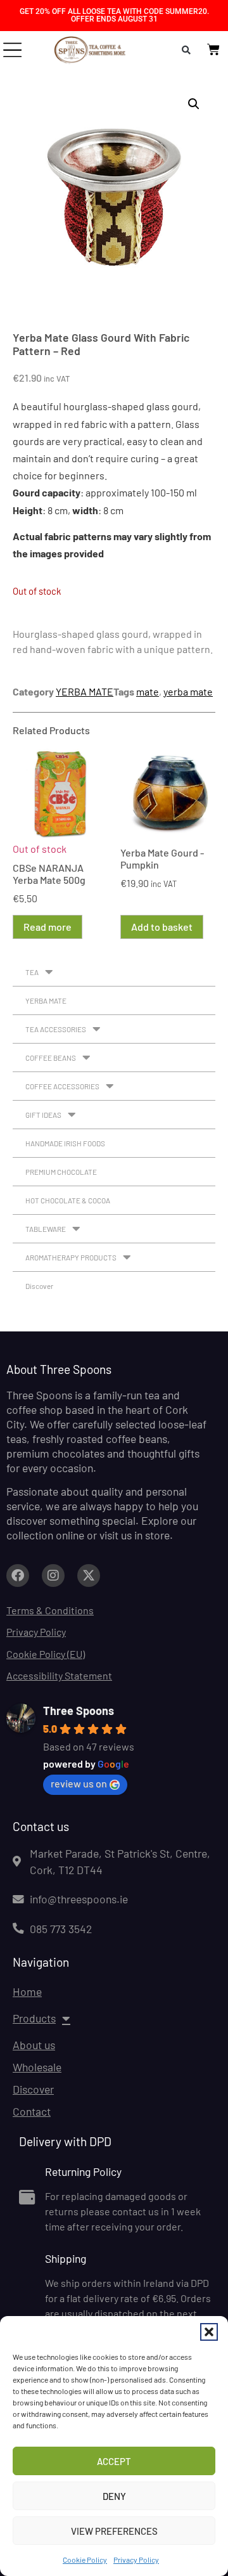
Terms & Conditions (50, 1610)
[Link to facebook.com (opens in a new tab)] (18, 1576)
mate (148, 691)
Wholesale (37, 2067)
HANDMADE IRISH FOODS (65, 1143)
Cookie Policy (85, 2560)
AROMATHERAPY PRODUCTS (71, 1257)
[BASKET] (213, 49)
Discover (39, 1286)
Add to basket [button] (162, 927)
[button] (209, 2332)
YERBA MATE (85, 691)
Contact (32, 2111)
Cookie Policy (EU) (46, 1654)
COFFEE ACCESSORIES (62, 1086)
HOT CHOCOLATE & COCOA (68, 1200)
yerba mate (188, 691)
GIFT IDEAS (43, 1115)
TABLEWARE (46, 1229)
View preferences (114, 2531)
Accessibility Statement (59, 1675)
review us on (79, 1783)
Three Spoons (79, 1711)
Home (27, 1991)
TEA (32, 972)
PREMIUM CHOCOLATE (61, 1172)
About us (34, 2045)
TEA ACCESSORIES (56, 1029)
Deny (114, 2496)
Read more (47, 927)
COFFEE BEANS (51, 1058)
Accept (114, 2461)
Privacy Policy (136, 2560)
